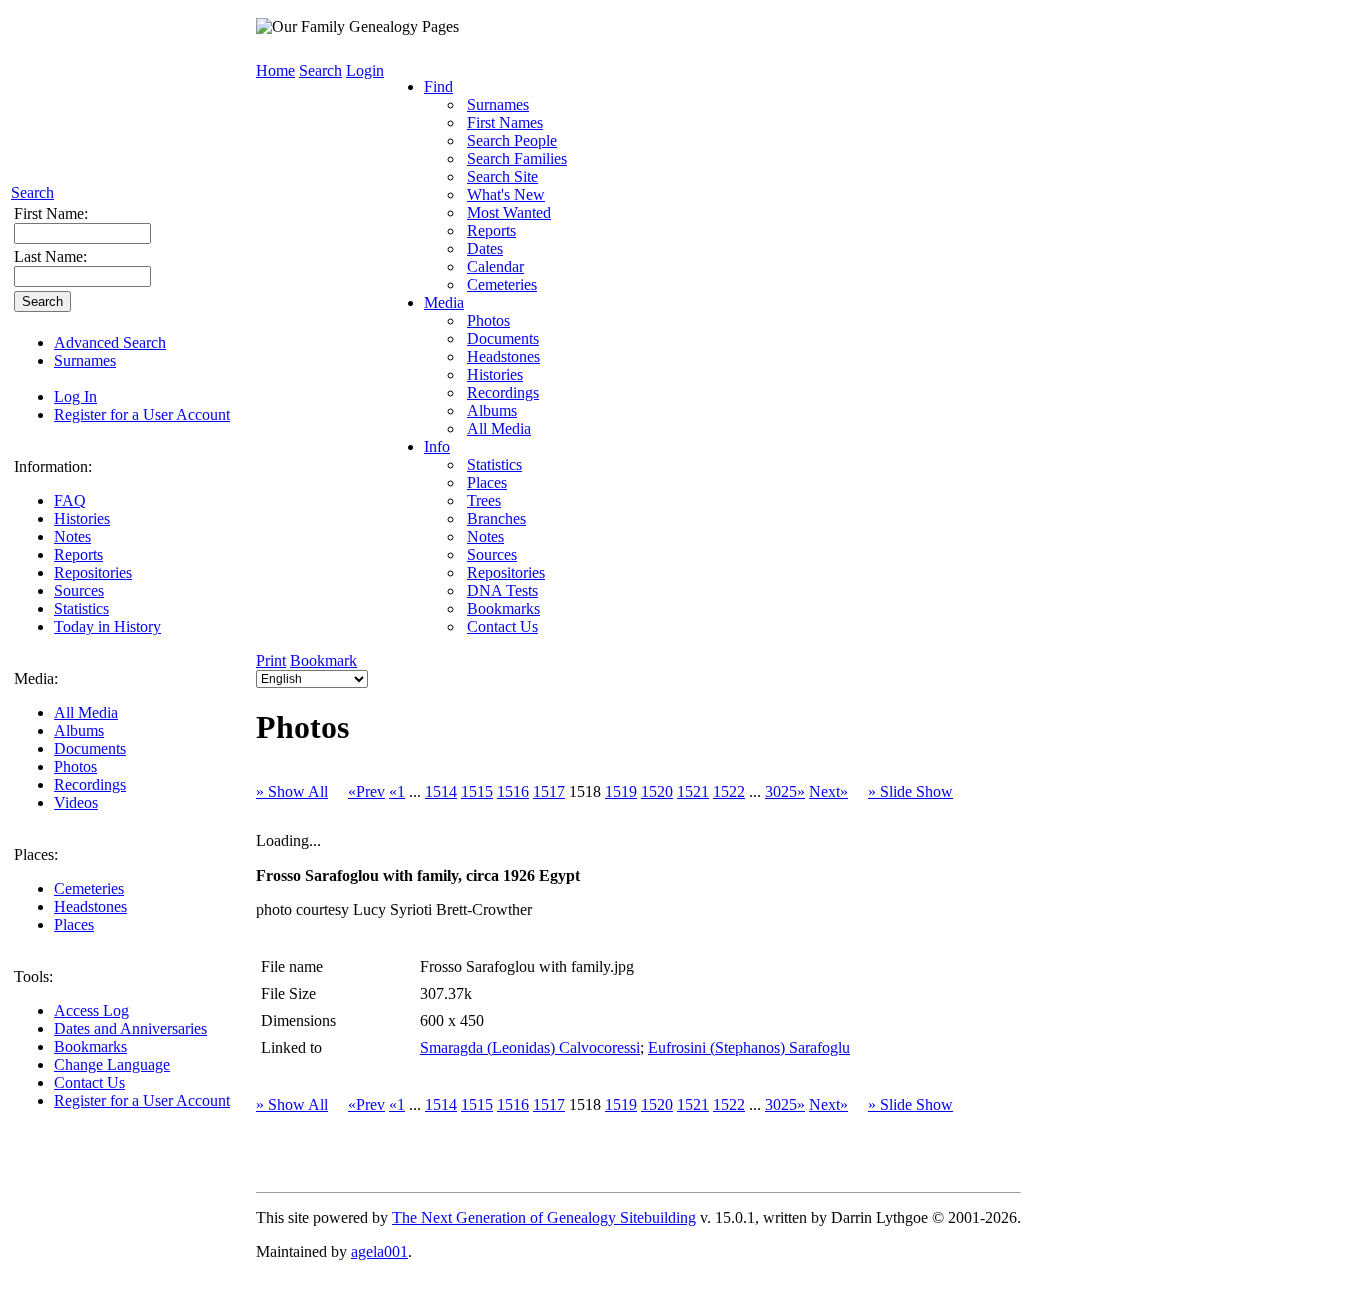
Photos (75, 766)
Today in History (107, 626)
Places (74, 924)
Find (438, 86)
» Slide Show (910, 791)
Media (444, 302)
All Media (86, 712)
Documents (90, 748)
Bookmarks (90, 1046)
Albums (79, 730)
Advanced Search (110, 342)
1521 (693, 791)
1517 (549, 791)
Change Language (112, 1064)
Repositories (93, 572)
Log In (75, 396)
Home (275, 70)
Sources (79, 590)
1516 (513, 791)
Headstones (90, 906)
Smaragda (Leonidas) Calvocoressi (530, 1047)
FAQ (70, 500)
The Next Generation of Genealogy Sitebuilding (544, 1217)
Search (32, 192)
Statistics (81, 608)
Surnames (85, 360)
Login (365, 70)
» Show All (292, 791)
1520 (657, 791)
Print (271, 660)
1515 (477, 791)
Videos (76, 802)
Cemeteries (89, 888)
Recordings (90, 784)
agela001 (379, 1251)
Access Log (91, 1010)
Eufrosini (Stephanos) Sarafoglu (749, 1047)
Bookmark (323, 660)
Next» (828, 791)
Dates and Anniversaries (130, 1028)
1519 (621, 791)
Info (437, 446)
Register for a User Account (142, 414)
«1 (397, 791)
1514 (441, 791)
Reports (78, 554)
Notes (72, 536)
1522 (729, 791)
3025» (785, 791)
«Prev (366, 791)
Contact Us (89, 1082)
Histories (82, 518)
